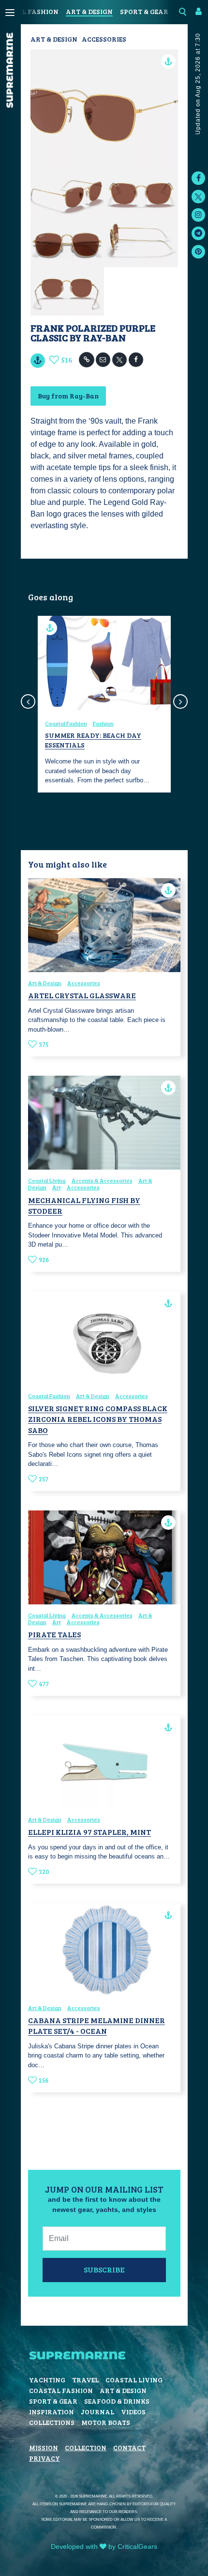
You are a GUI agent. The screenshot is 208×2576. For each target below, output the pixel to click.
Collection (86, 2447)
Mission (44, 2447)
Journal (97, 2412)
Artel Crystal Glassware (82, 995)
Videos (133, 2412)
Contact (129, 2447)
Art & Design (89, 11)
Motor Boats (106, 2422)
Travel (85, 2380)
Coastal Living (47, 1180)
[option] (104, 704)
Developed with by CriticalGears (104, 2546)
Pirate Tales (54, 1634)
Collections (52, 2422)
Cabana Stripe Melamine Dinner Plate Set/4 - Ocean (97, 2025)
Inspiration (52, 2412)
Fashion (103, 723)
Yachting (47, 2380)
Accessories (104, 39)
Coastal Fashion (66, 723)
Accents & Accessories (102, 1180)
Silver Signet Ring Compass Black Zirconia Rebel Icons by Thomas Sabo (98, 1419)
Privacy (45, 2458)
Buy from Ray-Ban (68, 396)
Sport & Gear (144, 11)
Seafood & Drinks (117, 2401)
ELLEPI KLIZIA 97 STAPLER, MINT (89, 1832)
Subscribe (104, 2269)
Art (57, 1187)
